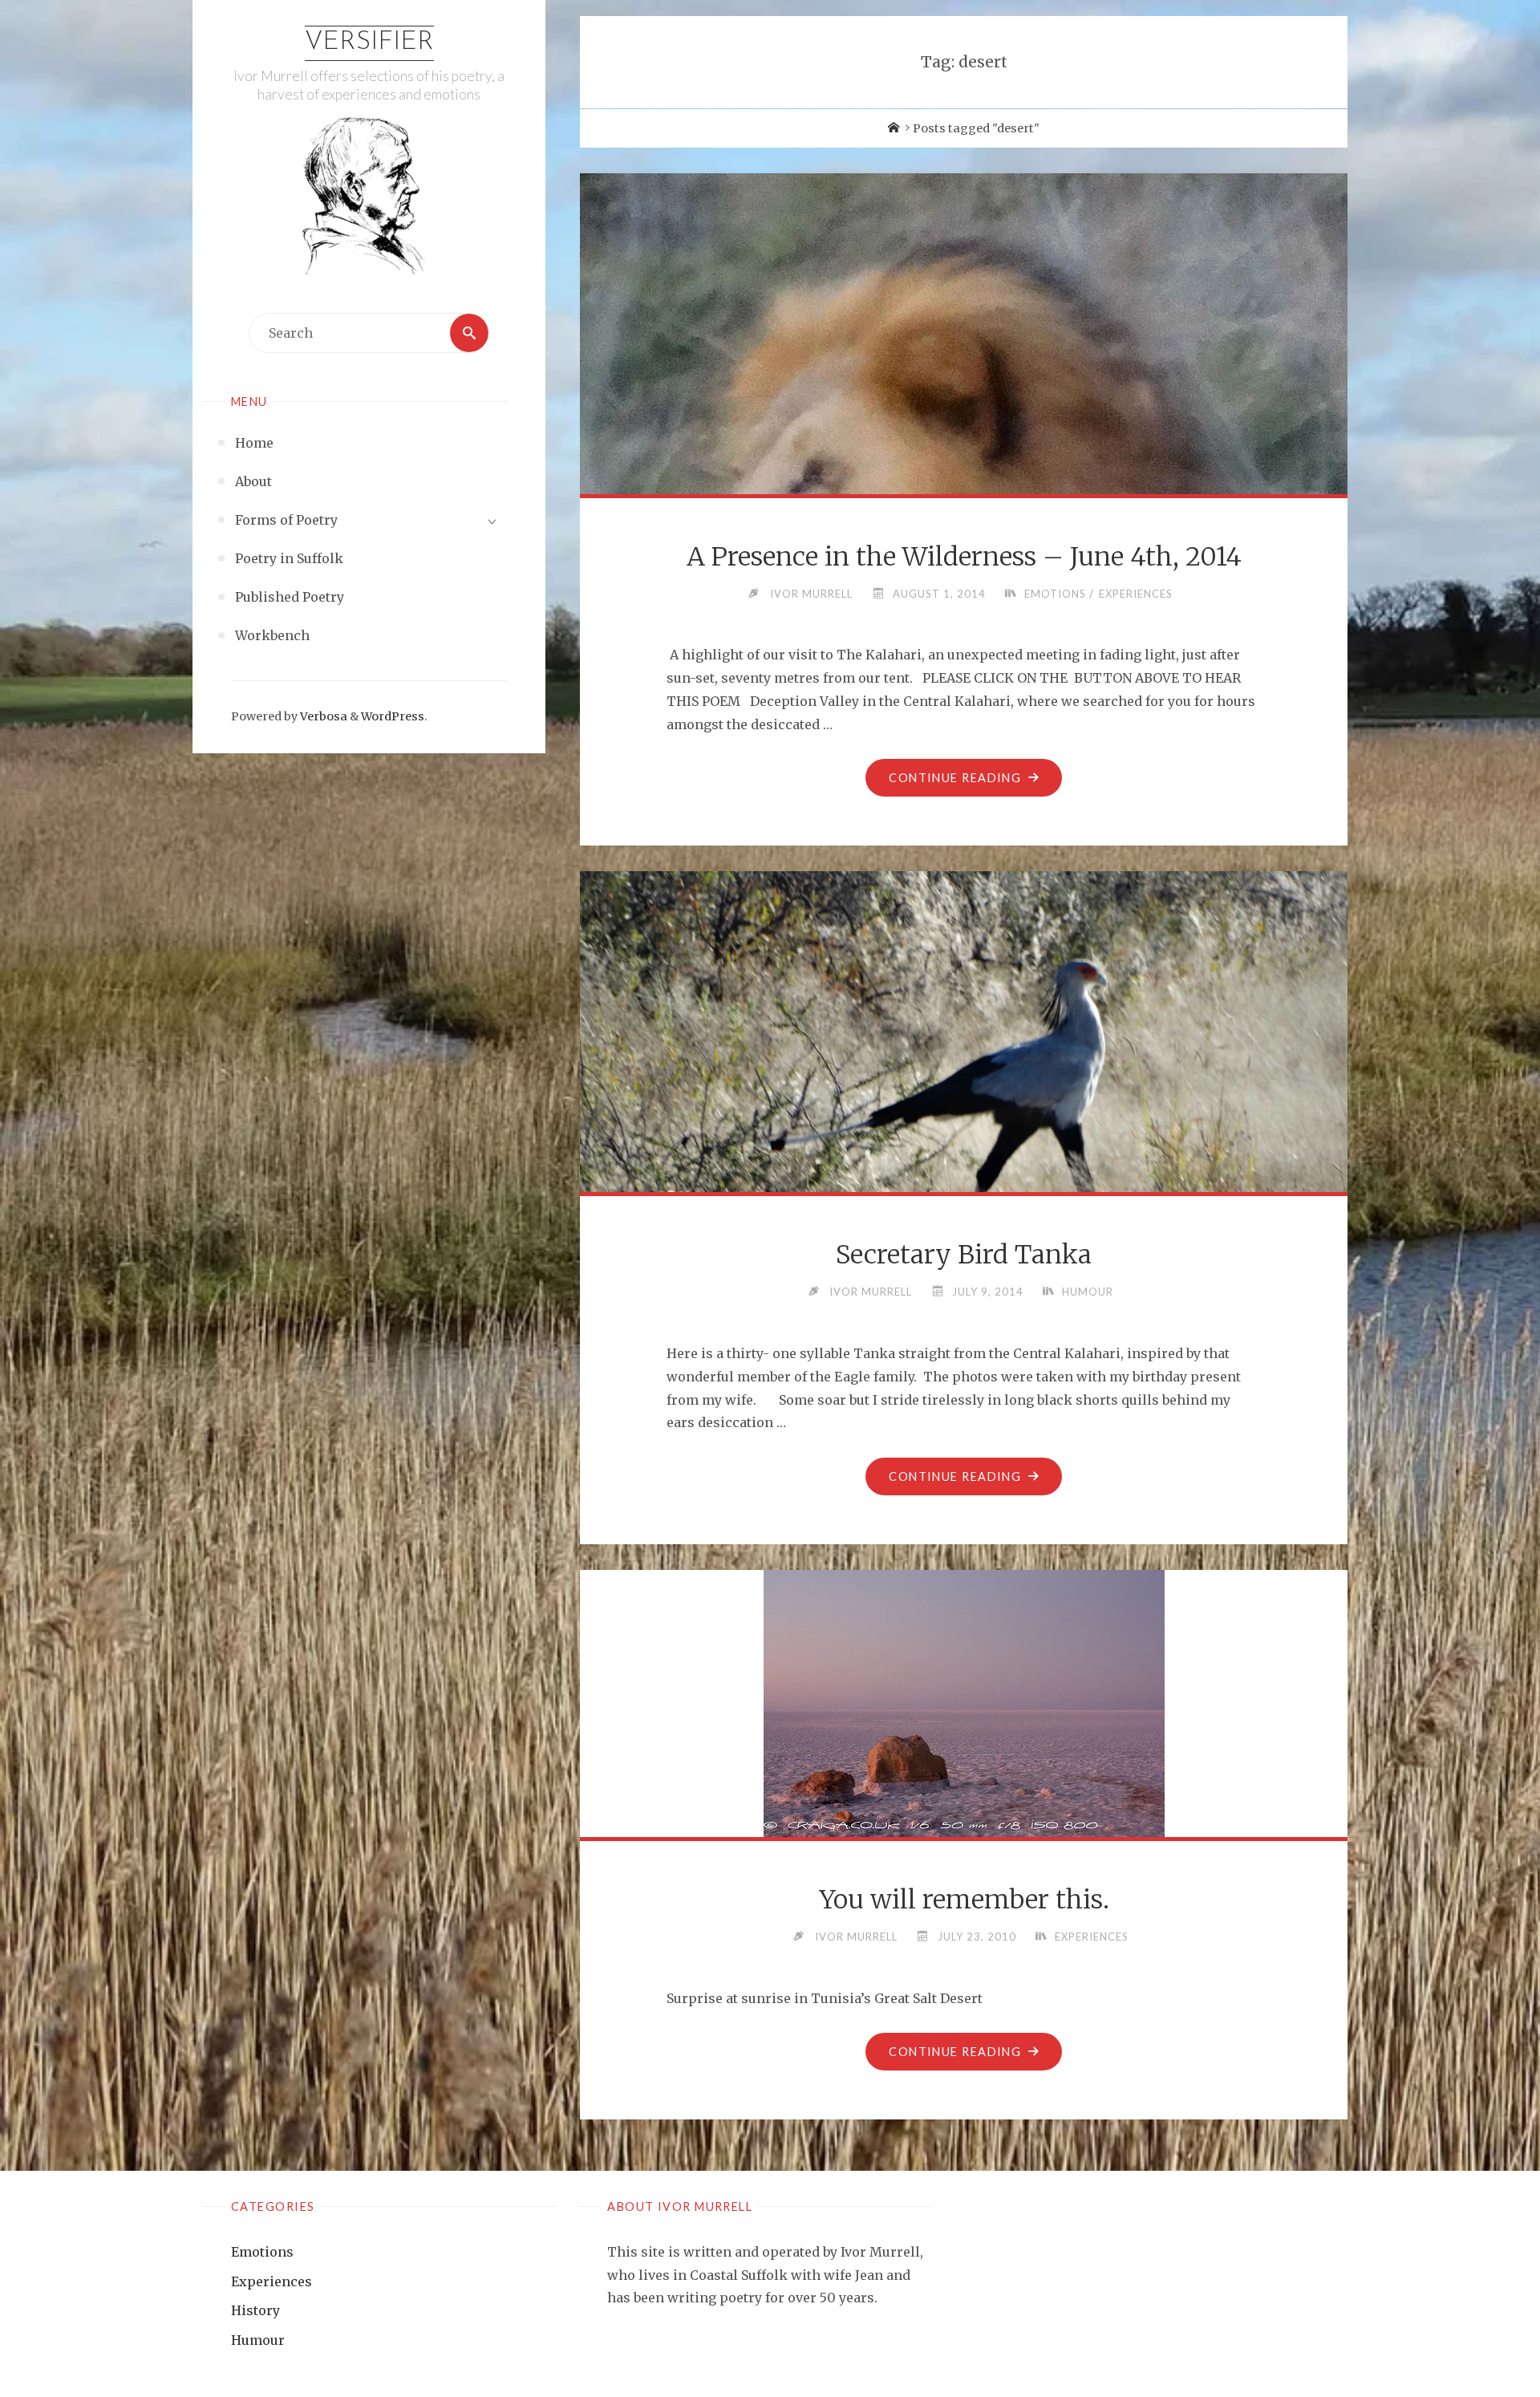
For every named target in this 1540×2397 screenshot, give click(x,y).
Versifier (369, 43)
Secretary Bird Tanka (964, 1255)
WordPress (393, 716)
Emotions (1055, 594)
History (255, 2310)
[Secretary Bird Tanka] (964, 1175)
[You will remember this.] (964, 1703)
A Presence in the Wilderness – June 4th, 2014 (964, 557)
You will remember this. (964, 1900)
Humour (1088, 1292)
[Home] (894, 128)
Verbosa (322, 716)
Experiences (1136, 594)
